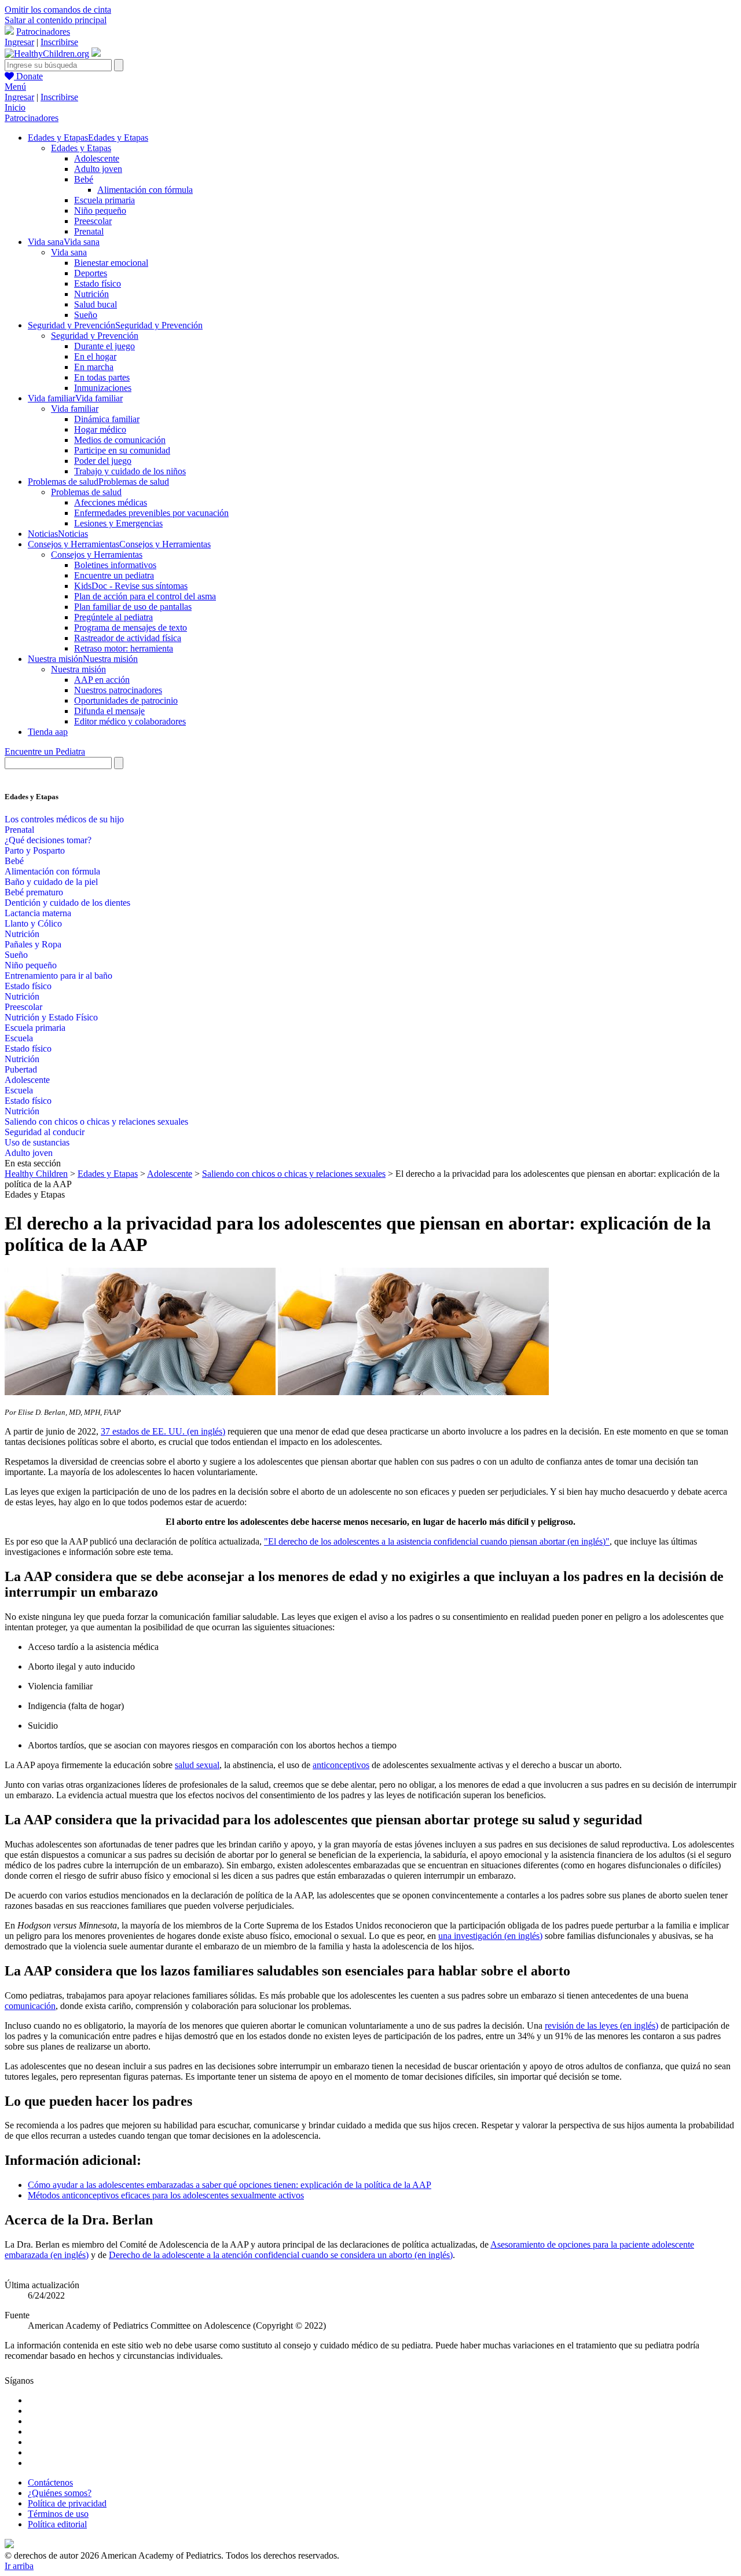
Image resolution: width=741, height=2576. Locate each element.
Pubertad (21, 1069)
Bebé (84, 179)
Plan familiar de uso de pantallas (133, 607)
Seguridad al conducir (45, 1132)
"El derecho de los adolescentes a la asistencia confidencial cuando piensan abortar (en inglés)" (437, 1541)
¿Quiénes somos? (60, 2493)
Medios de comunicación (120, 440)
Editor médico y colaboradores (130, 721)
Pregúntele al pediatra (113, 617)
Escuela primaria (104, 200)
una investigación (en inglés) (490, 1936)
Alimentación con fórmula (145, 190)
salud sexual (197, 1765)
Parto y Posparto (35, 850)
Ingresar (19, 42)
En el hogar (95, 356)
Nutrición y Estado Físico (51, 1017)
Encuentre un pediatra (114, 575)
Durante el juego (104, 346)
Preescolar (93, 221)
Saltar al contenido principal (56, 20)
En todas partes (102, 377)
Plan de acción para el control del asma (145, 596)
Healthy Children (36, 1174)
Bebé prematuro (34, 892)
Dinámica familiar (107, 419)
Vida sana (69, 252)
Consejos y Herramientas (97, 555)
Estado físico (98, 283)
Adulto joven (98, 169)
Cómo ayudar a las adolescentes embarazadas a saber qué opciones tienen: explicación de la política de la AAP (230, 2185)
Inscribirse (59, 42)
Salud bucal (96, 304)
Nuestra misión (78, 669)
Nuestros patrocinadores (118, 690)
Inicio (15, 107)
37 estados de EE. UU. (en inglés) (163, 1431)
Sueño (86, 315)
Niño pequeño (100, 211)
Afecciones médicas (111, 502)
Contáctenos (50, 2482)
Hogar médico (100, 429)
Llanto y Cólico (33, 923)
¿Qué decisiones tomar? (48, 840)
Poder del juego (103, 461)
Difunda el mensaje (109, 711)
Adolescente (97, 158)
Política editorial (57, 2524)
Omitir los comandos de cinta (58, 10)
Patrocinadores (43, 32)
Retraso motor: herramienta (124, 648)
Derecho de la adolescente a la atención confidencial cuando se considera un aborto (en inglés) (281, 2255)
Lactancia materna (38, 913)
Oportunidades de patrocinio (126, 700)
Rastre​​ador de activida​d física (128, 638)
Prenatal (89, 231)
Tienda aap (48, 732)
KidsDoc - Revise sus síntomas (131, 586)
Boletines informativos (115, 565)
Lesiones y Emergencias (118, 523)
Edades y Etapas (81, 148)
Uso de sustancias (37, 1142)
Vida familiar (75, 409)
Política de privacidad (67, 2503)
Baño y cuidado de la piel (51, 882)
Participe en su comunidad (122, 450)
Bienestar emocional (111, 263)
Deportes (91, 273)
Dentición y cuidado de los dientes (67, 903)
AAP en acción (102, 680)
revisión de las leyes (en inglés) (601, 2026)
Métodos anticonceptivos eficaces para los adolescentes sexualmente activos (166, 2195)
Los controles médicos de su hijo (64, 819)
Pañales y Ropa (33, 944)
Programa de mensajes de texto (131, 627)
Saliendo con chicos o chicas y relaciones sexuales (96, 1121)
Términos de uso (58, 2514)
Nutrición (91, 294)
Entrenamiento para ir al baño (58, 976)
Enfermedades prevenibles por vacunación (151, 513)
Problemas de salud (86, 492)
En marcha (94, 367)
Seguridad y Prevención (95, 336)
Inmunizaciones (103, 388)
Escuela (19, 1038)
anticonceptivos (341, 1765)
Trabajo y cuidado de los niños (130, 471)
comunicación (30, 2006)
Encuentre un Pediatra (45, 751)
